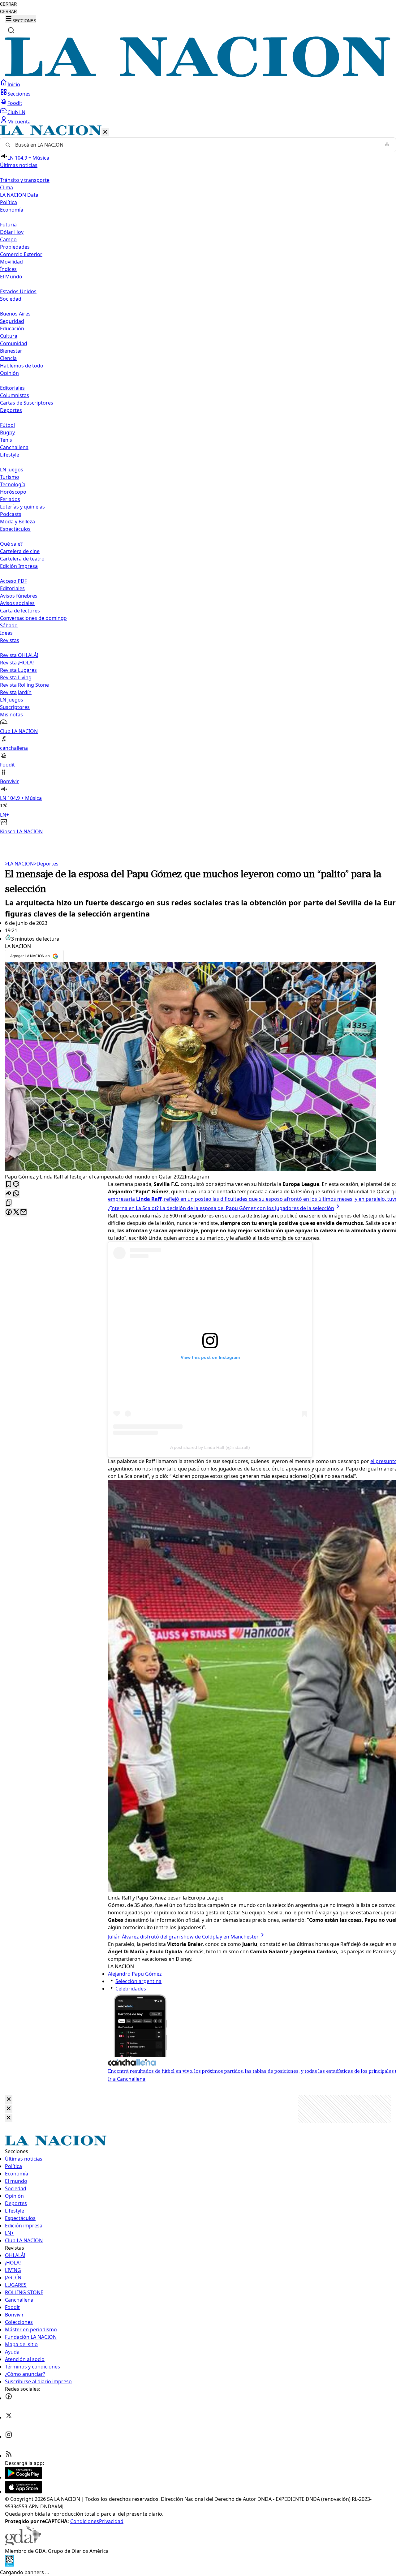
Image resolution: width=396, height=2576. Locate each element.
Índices (8, 269)
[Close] (9, 2099)
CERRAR (8, 4)
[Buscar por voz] (387, 145)
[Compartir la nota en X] (16, 1212)
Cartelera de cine (20, 551)
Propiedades (15, 247)
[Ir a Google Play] (24, 2477)
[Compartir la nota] (9, 1194)
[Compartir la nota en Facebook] (9, 1212)
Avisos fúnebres (19, 596)
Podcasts (11, 514)
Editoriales (12, 388)
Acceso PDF (13, 581)
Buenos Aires (15, 314)
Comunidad (14, 343)
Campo (8, 239)
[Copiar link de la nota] (9, 1203)
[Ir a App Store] (24, 2492)
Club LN (16, 112)
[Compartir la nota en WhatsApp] (16, 1194)
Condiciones (85, 2521)
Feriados (10, 499)
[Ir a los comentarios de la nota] (16, 1185)
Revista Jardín (16, 692)
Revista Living (16, 677)
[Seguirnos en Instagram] (9, 2436)
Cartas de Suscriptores (27, 403)
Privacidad (111, 2521)
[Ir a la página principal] (198, 75)
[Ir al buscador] (11, 30)
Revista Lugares (18, 670)
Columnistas (15, 395)
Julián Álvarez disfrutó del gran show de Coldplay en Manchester (183, 1937)
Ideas (6, 633)
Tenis (6, 440)
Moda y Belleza (17, 522)
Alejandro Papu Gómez (135, 1974)
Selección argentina (138, 1981)
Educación (12, 328)
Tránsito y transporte (25, 180)
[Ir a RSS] (9, 2456)
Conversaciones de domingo (33, 618)
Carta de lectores (20, 611)
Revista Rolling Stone (24, 685)
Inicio (14, 84)
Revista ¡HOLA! (17, 663)
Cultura (9, 336)
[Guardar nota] (9, 1185)
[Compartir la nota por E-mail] (24, 1212)
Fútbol (7, 425)
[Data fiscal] (9, 2565)
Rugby (7, 432)
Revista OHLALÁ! (19, 655)
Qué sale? (11, 544)
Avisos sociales (17, 603)
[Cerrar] (105, 132)
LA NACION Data (19, 195)
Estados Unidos (18, 291)
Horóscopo (13, 492)
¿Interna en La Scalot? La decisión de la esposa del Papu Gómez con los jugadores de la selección (221, 1208)
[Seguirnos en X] (9, 2417)
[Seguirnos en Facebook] (9, 2398)
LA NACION (19, 864)
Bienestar (11, 351)
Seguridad (12, 321)
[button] (198, 480)
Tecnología (13, 484)
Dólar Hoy (12, 232)
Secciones (19, 94)
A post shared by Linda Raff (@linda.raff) (210, 1447)
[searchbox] (196, 145)
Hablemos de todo (22, 366)
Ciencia (8, 358)
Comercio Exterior (21, 254)
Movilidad (11, 262)
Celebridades (131, 1989)
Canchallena (14, 447)
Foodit (15, 103)
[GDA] (23, 2544)
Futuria (8, 225)
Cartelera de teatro (22, 559)
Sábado (9, 625)
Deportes (46, 864)
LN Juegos (12, 470)
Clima (6, 187)
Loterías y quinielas (22, 507)
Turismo (10, 477)
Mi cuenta (19, 122)
